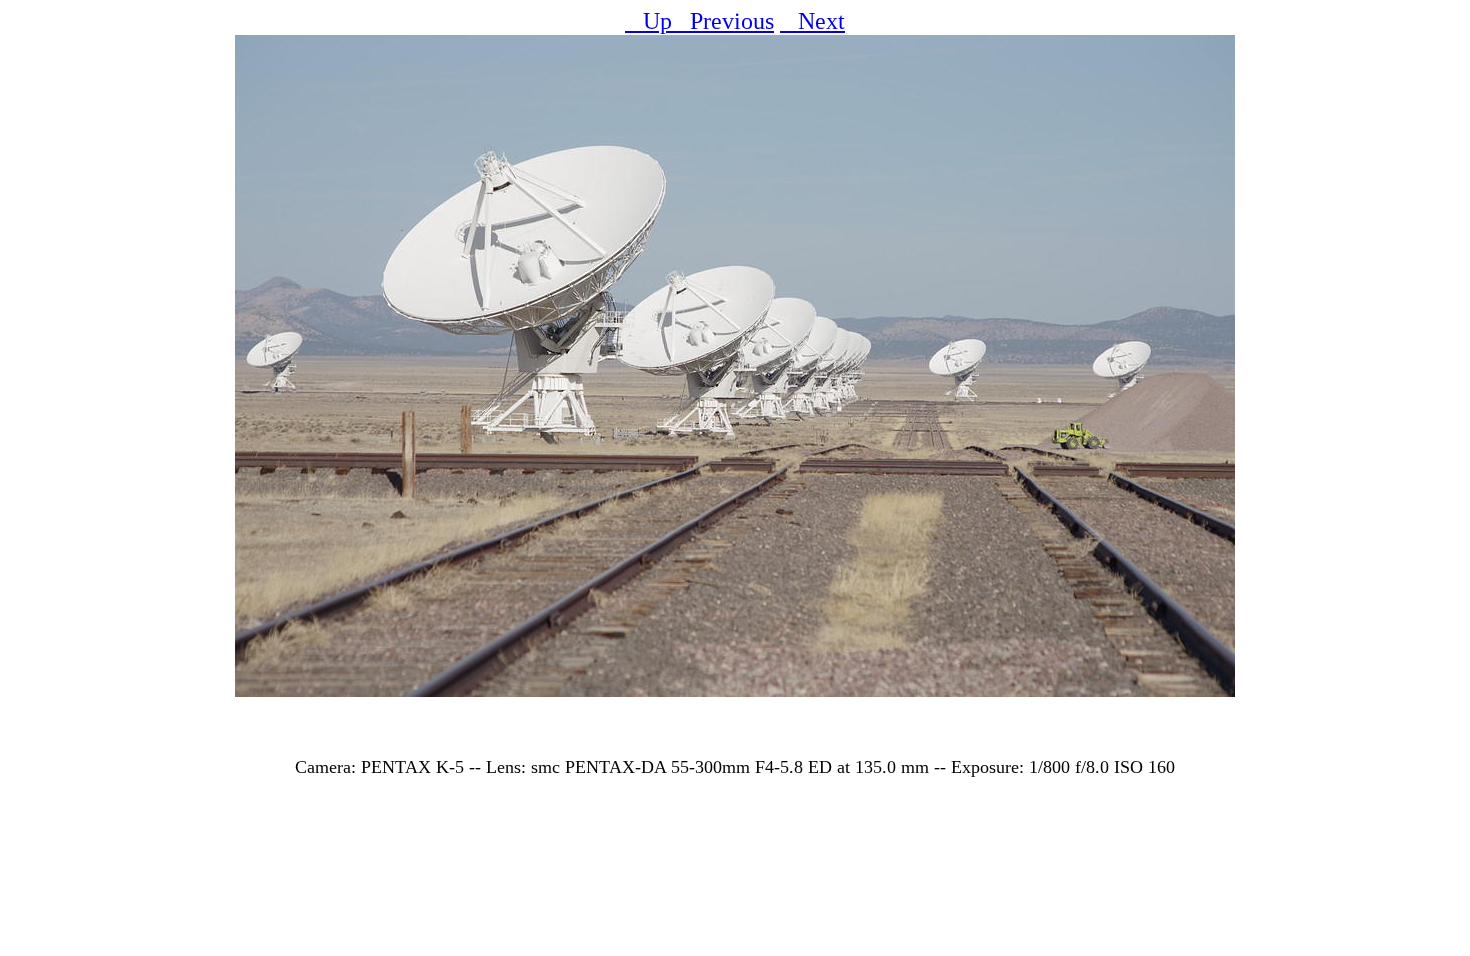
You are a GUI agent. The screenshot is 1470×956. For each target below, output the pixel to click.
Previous (723, 21)
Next (812, 21)
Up (648, 21)
